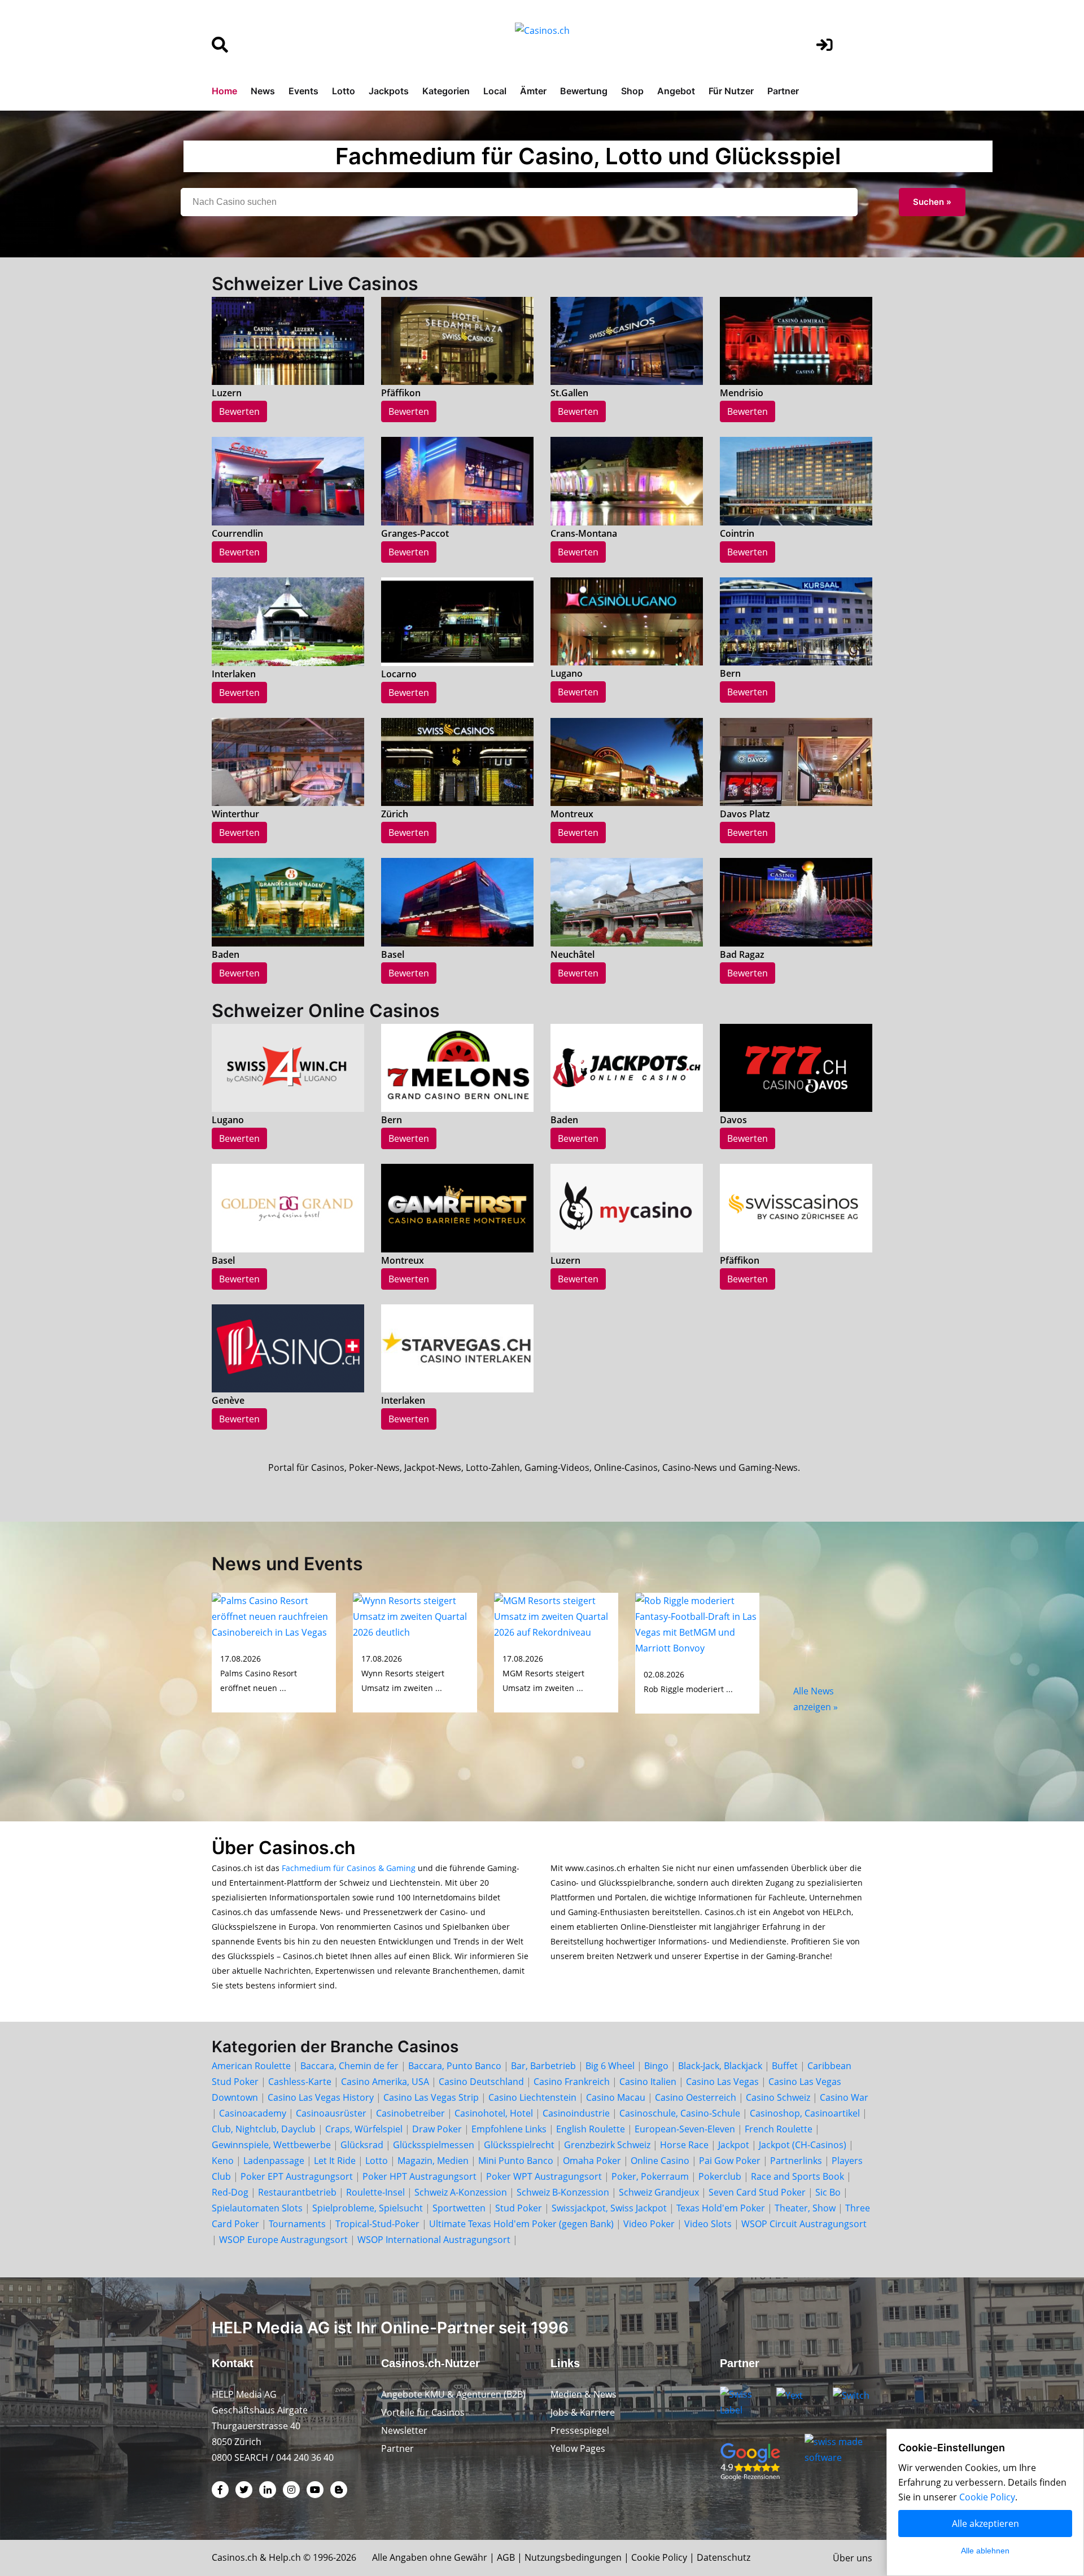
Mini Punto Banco (516, 2161)
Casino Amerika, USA (385, 2082)
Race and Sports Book (797, 2176)
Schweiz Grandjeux (659, 2192)
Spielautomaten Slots (257, 2208)
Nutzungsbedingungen (573, 2557)
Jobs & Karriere (583, 2412)
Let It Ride (335, 2161)
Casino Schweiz (778, 2097)
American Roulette (251, 2066)
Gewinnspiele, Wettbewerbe (271, 2145)
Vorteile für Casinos (423, 2412)
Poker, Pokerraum (650, 2176)
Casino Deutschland (481, 2082)
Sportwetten (459, 2208)
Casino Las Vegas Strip (431, 2097)
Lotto (344, 91)
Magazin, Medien (433, 2161)
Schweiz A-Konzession (461, 2192)
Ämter (533, 91)
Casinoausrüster (331, 2113)
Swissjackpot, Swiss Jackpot (609, 2208)
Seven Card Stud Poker (757, 2192)
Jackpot (734, 2145)
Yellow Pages (578, 2448)
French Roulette (779, 2129)
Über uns (853, 2558)
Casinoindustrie (576, 2113)
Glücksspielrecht (519, 2145)
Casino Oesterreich (696, 2097)
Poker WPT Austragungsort (544, 2176)
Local (495, 91)
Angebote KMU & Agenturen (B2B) (453, 2394)
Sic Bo (828, 2192)
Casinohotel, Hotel (494, 2113)
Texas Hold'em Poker (721, 2208)
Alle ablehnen (985, 2551)
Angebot (676, 91)
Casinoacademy (253, 2113)
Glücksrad (362, 2145)
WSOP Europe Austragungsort (283, 2240)
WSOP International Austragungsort (434, 2240)
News (263, 91)
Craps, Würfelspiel (364, 2129)
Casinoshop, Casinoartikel (805, 2113)
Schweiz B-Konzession (563, 2192)
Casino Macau (616, 2097)
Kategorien (446, 91)
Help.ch (285, 2557)
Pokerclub (720, 2176)
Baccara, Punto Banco (455, 2066)
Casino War (844, 2097)
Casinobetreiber (410, 2113)
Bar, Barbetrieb (543, 2066)
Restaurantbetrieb (297, 2192)
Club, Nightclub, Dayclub (264, 2129)
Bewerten (239, 411)
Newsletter (404, 2430)
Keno (223, 2161)
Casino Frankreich (572, 2082)
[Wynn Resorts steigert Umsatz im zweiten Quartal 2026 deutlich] (415, 1615)
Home (224, 91)
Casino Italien (648, 2082)
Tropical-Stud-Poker (377, 2224)
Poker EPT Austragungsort (297, 2176)
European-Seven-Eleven (685, 2129)
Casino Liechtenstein (532, 2097)
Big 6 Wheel (610, 2066)
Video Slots (708, 2224)
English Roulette (591, 2129)
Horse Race (684, 2145)
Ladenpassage (274, 2161)
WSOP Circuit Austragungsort (804, 2224)
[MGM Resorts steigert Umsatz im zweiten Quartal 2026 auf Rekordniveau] (556, 1615)
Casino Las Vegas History (321, 2097)
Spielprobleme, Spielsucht (368, 2208)
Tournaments (297, 2224)
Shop (632, 91)
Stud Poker (519, 2208)
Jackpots (389, 91)
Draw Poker (437, 2129)
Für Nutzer (731, 91)
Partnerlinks (796, 2161)
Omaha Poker (593, 2161)
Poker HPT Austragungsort (419, 2176)
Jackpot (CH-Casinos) (803, 2145)
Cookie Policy (659, 2557)
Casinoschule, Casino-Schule (680, 2113)
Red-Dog (230, 2192)
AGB (506, 2557)
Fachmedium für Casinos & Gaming (349, 1868)
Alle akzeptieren (985, 2524)
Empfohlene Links (509, 2129)
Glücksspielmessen (434, 2145)
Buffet (785, 2066)
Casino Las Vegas (722, 2082)
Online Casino (660, 2161)
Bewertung (584, 91)
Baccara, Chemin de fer (349, 2066)
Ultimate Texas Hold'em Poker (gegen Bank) (521, 2224)
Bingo (656, 2066)
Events (303, 91)
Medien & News (583, 2394)
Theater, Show (805, 2208)
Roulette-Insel (375, 2192)
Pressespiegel (580, 2430)
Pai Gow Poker (730, 2161)
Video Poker (649, 2224)
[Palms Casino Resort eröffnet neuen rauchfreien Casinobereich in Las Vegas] (274, 1615)
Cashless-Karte (300, 2082)
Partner (783, 91)
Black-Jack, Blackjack (720, 2066)
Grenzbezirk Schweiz (607, 2145)
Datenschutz (724, 2557)
